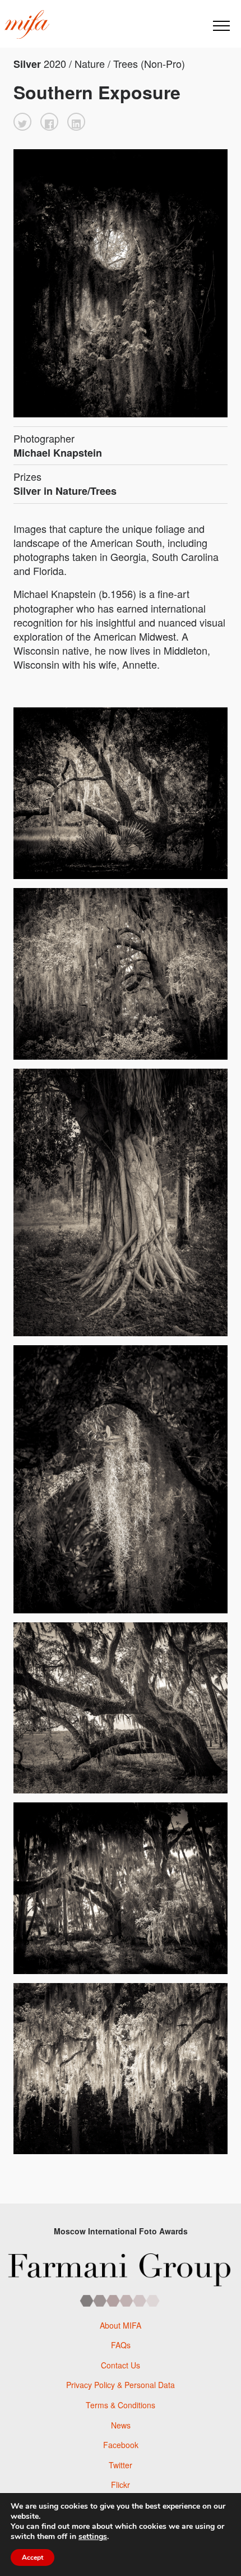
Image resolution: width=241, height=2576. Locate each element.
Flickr (121, 2485)
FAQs (121, 2345)
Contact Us (121, 2365)
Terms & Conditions (121, 2405)
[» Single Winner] (27, 25)
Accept (33, 2557)
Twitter (121, 2465)
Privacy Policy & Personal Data (121, 2385)
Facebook (121, 2445)
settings (93, 2537)
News (121, 2425)
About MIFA (121, 2325)
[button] (22, 122)
